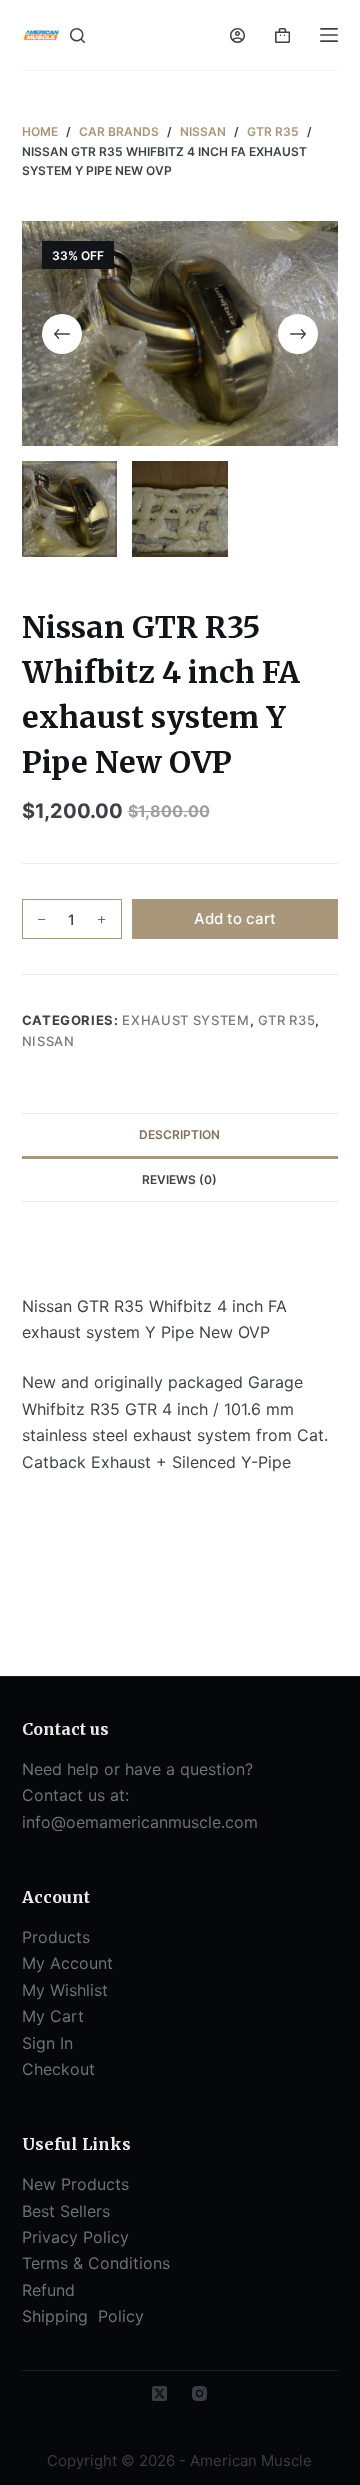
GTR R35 (287, 1020)
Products (56, 1937)
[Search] (77, 35)
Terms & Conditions (96, 2263)
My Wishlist (65, 1990)
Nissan (48, 1041)
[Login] (237, 35)
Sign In (47, 2043)
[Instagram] (199, 2393)
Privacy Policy (75, 2237)
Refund (48, 2290)
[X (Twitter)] (159, 2393)
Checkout (58, 2069)
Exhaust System (185, 1020)
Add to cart (235, 918)
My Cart (53, 2016)
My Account (67, 1963)
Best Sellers (66, 2211)
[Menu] (329, 35)
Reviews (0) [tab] (179, 1179)
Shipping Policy (85, 2316)
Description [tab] (179, 1134)
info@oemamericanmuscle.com (140, 1822)
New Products (75, 2184)
